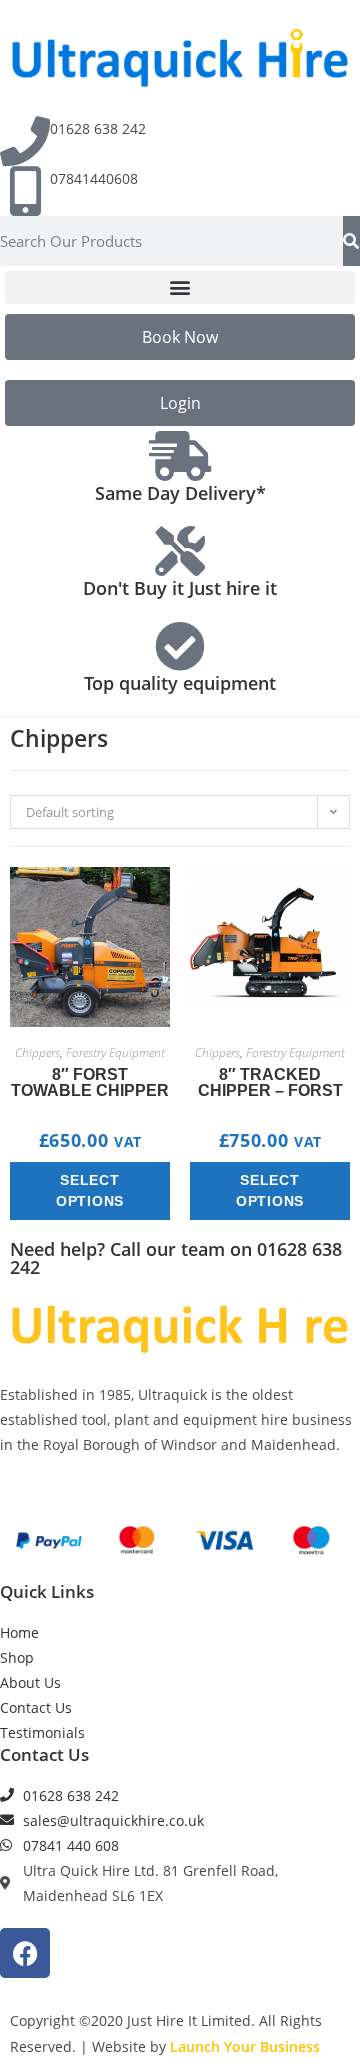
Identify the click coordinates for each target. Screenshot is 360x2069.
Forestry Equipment (115, 1052)
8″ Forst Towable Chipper (90, 1083)
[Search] (351, 241)
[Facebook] (25, 1953)
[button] (180, 287)
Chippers (37, 1052)
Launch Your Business (245, 2046)
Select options (90, 1190)
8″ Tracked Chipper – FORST (270, 1083)
